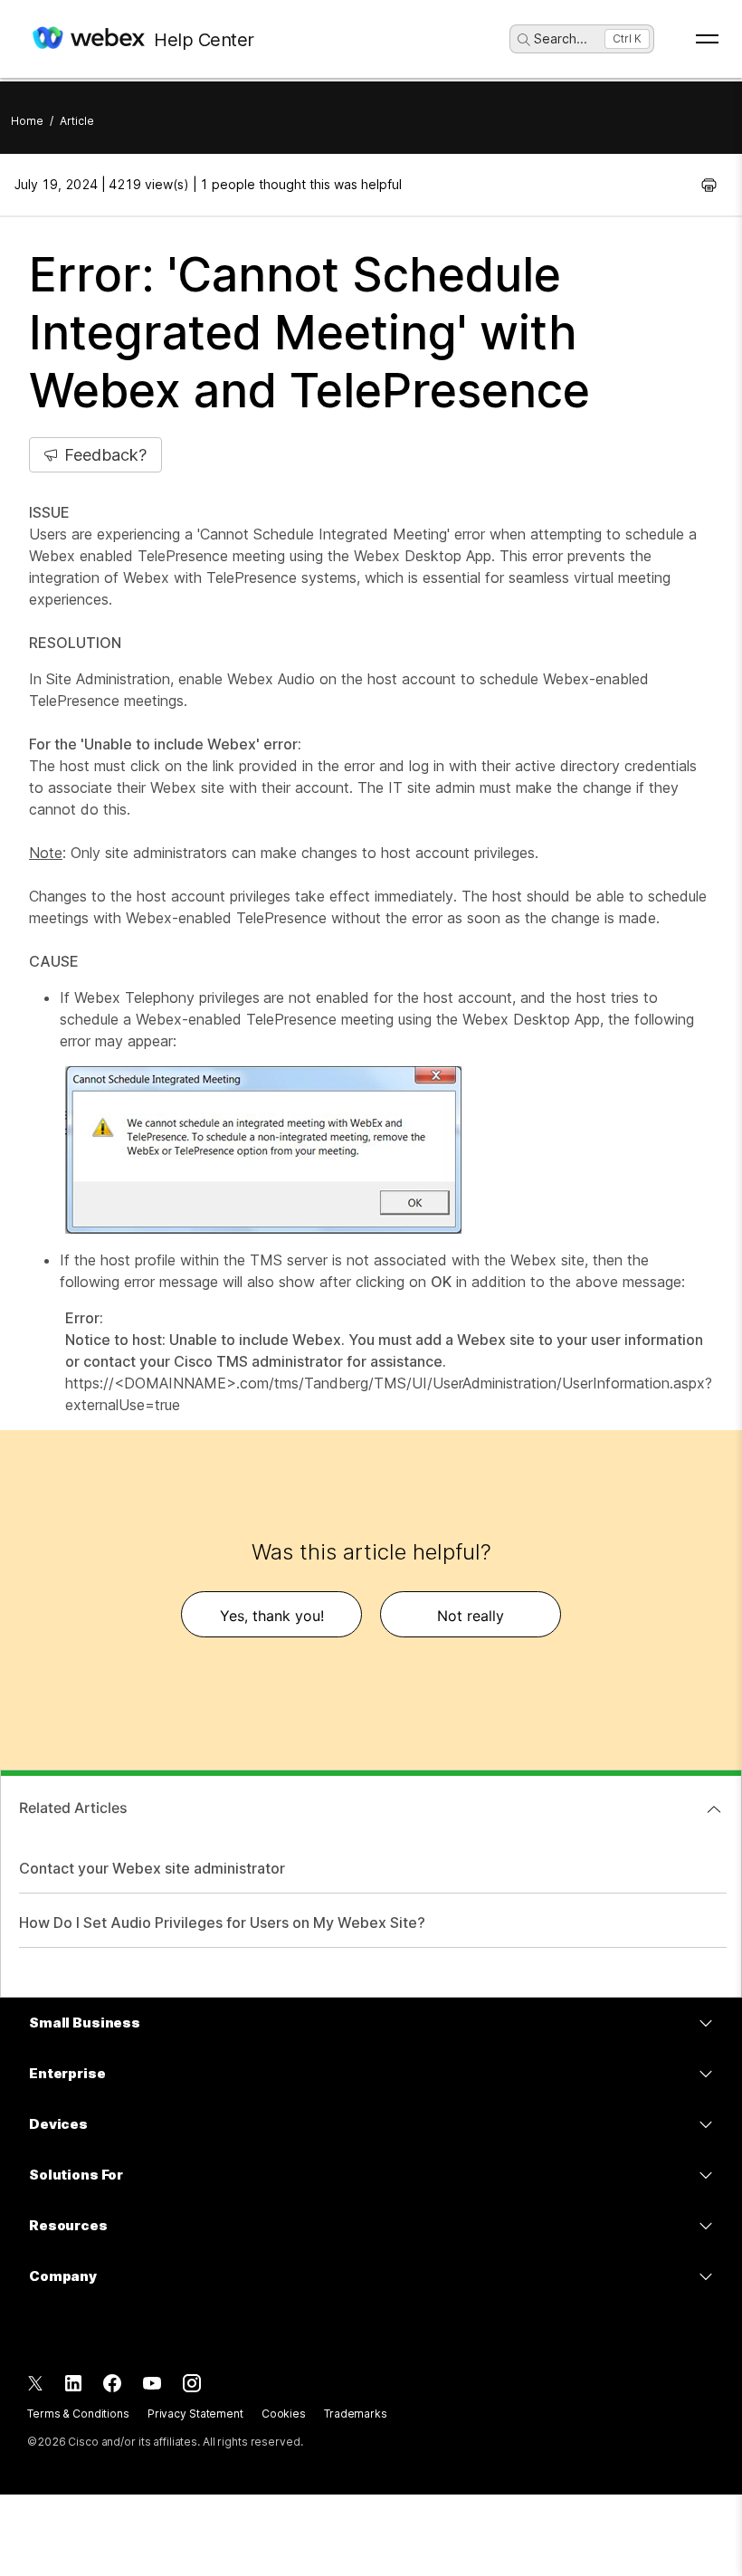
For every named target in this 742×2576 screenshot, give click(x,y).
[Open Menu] (707, 39)
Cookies (284, 2414)
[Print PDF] (709, 185)
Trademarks (356, 2414)
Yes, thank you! (272, 1616)
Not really (471, 1616)
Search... (561, 38)
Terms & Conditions (78, 2414)
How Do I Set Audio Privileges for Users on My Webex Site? (222, 1922)
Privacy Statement (195, 2414)
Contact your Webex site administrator (152, 1868)
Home (27, 121)
